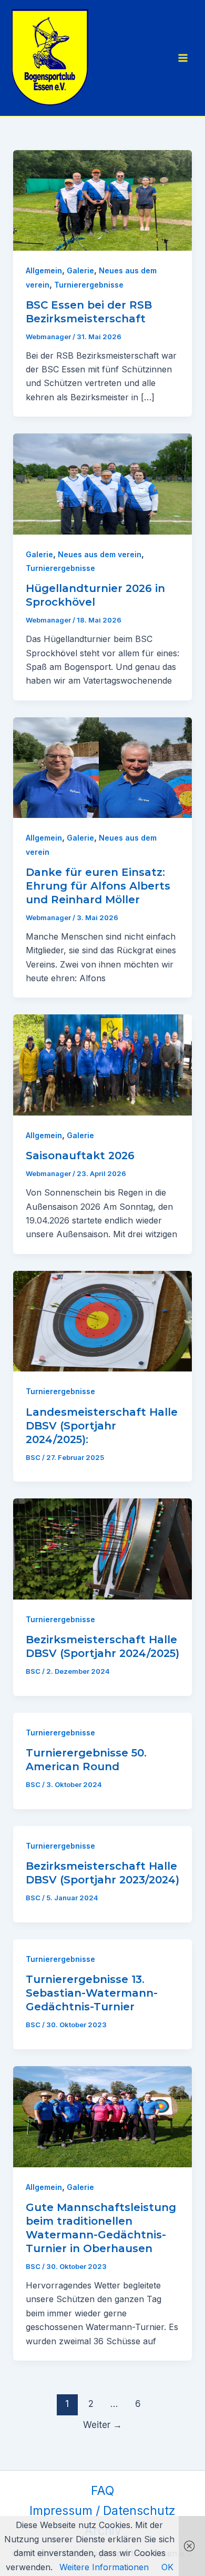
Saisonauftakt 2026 (80, 1156)
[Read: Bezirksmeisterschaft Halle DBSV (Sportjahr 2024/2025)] (103, 1548)
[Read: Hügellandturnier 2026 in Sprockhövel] (103, 483)
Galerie (80, 270)
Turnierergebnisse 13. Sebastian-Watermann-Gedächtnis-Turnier (92, 1993)
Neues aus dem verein (100, 554)
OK (167, 2567)
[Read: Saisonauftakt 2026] (103, 1064)
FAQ (102, 2491)
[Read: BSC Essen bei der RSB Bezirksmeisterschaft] (103, 200)
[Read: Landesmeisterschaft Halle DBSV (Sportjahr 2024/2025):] (103, 1320)
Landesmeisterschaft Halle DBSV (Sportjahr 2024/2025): (102, 1426)
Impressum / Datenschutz (102, 2511)
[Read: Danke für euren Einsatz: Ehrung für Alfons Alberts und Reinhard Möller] (103, 767)
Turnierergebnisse (89, 285)
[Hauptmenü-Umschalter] (183, 58)
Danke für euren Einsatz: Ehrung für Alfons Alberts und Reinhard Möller (98, 886)
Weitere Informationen (104, 2567)
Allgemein (44, 270)
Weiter (102, 2425)
